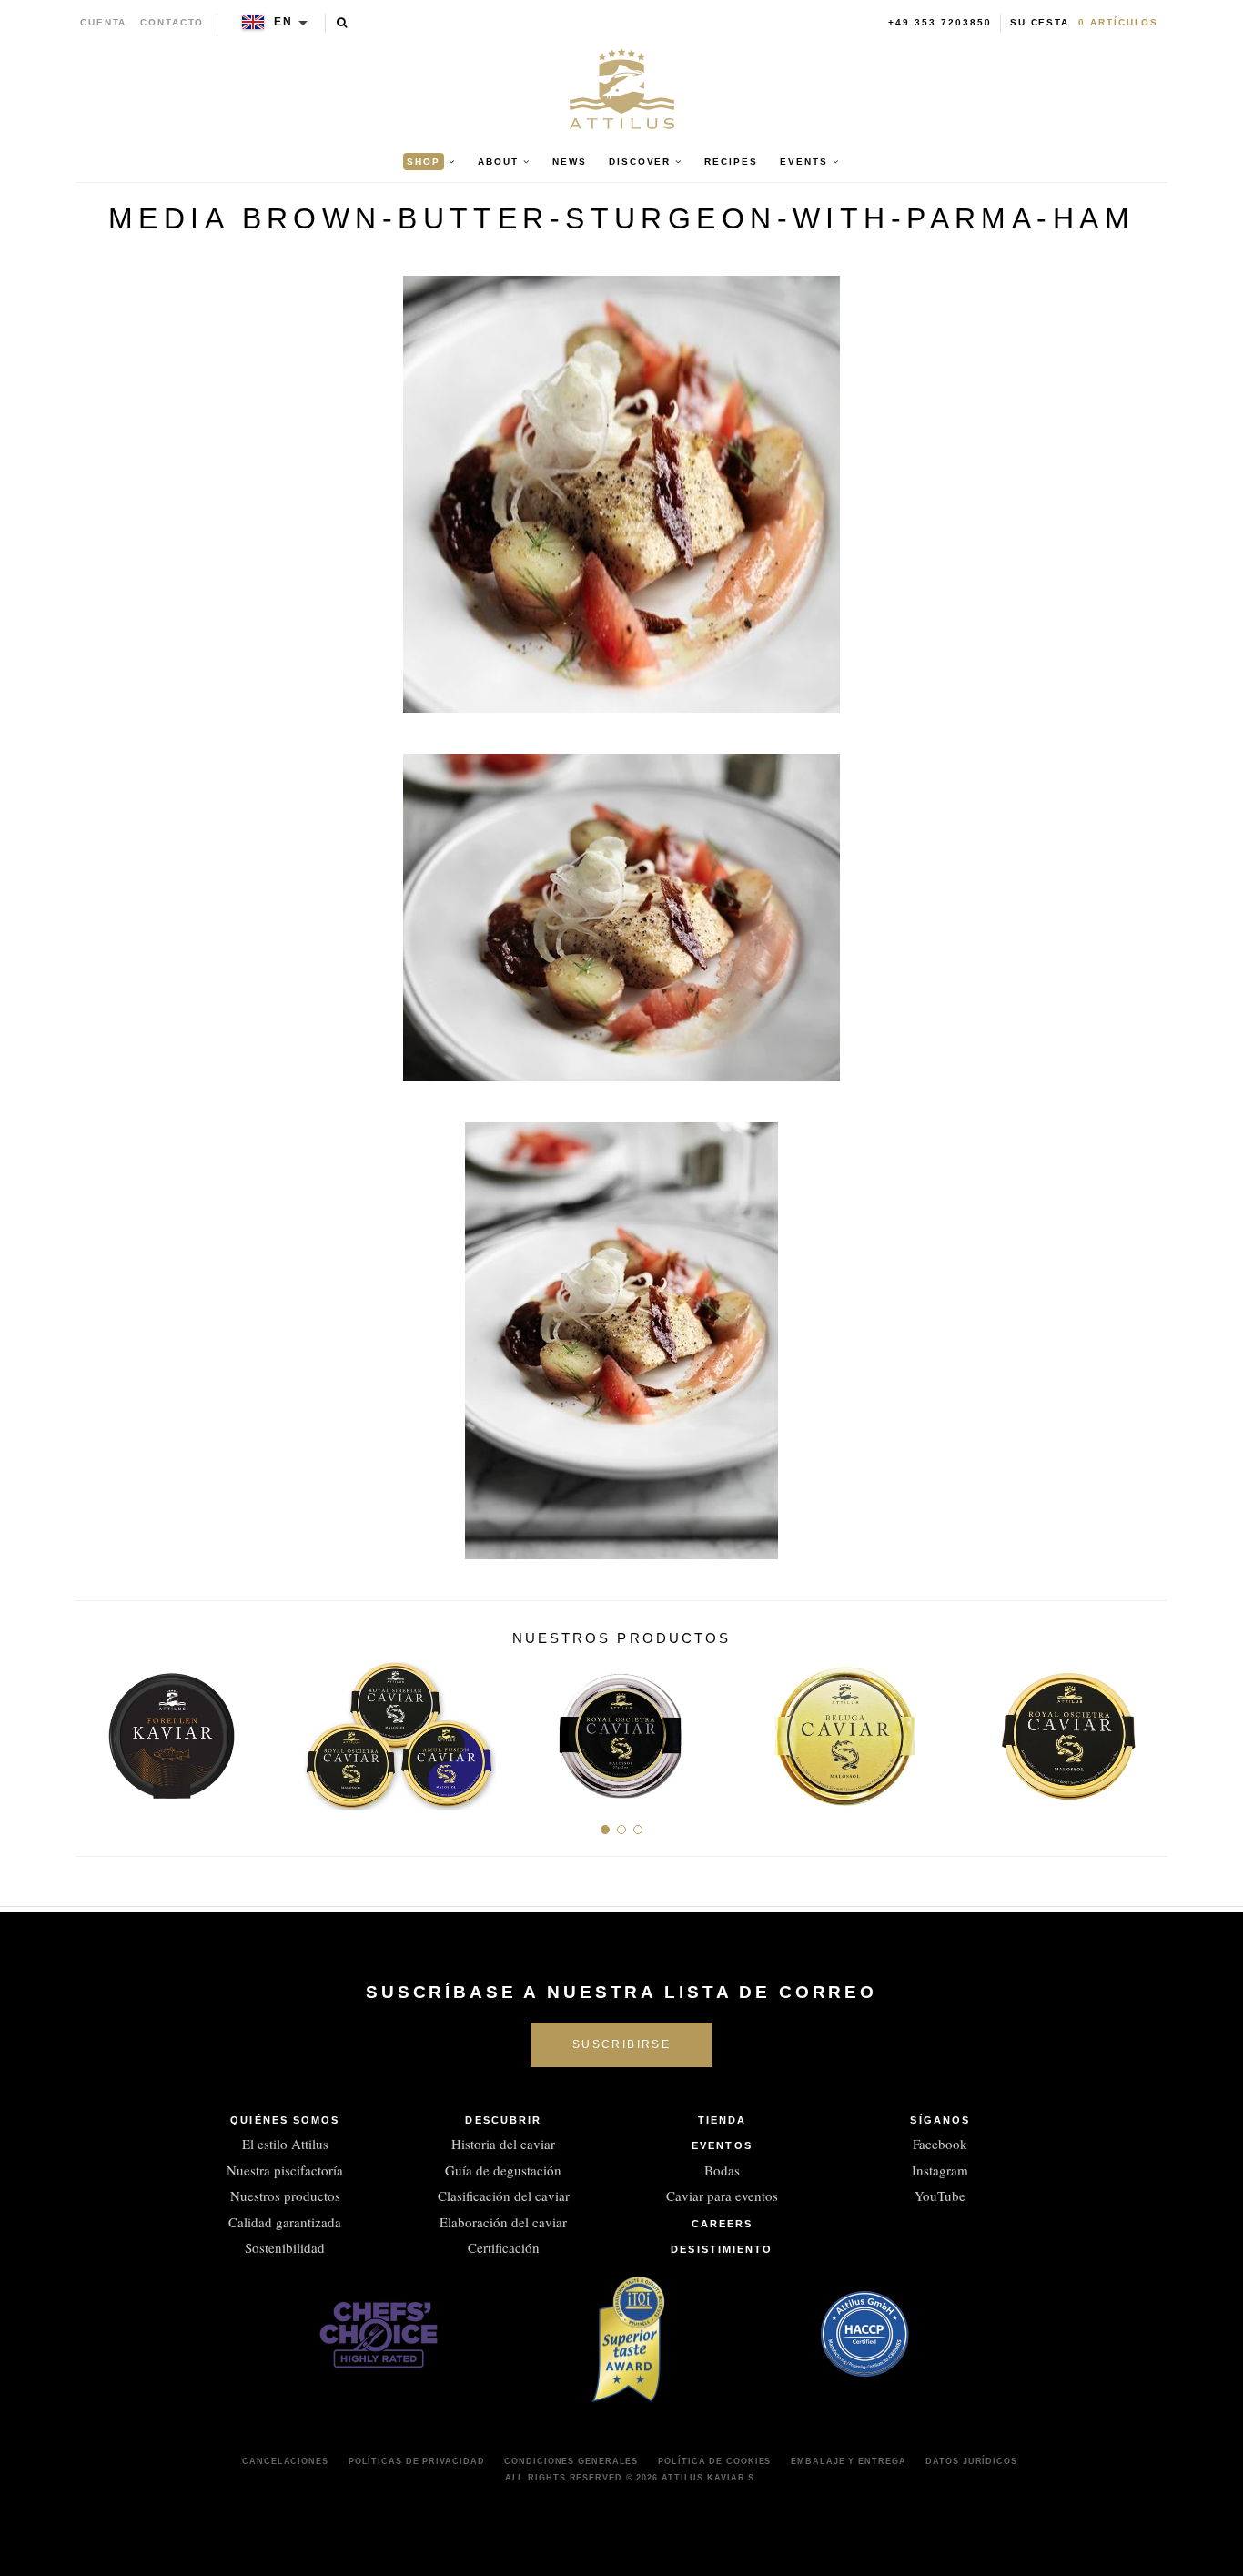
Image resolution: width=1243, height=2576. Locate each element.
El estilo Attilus (285, 2144)
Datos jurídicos (971, 2461)
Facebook (940, 2144)
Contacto (172, 22)
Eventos (722, 2145)
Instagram (940, 2170)
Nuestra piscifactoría (285, 2170)
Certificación (504, 2247)
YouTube (940, 2196)
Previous (96, 1729)
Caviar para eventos (722, 2196)
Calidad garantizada (285, 2222)
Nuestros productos (285, 2196)
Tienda (723, 2120)
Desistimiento (722, 2249)
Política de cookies (714, 2461)
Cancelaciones (285, 2461)
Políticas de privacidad (417, 2461)
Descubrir (503, 2120)
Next (1147, 1729)
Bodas (722, 2170)
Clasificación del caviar (504, 2196)
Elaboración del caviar (503, 2222)
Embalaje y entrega (848, 2461)
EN (283, 22)
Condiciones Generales (571, 2461)
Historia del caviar (503, 2144)
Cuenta (104, 22)
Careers (723, 2224)
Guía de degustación (503, 2170)
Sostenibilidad (285, 2247)
